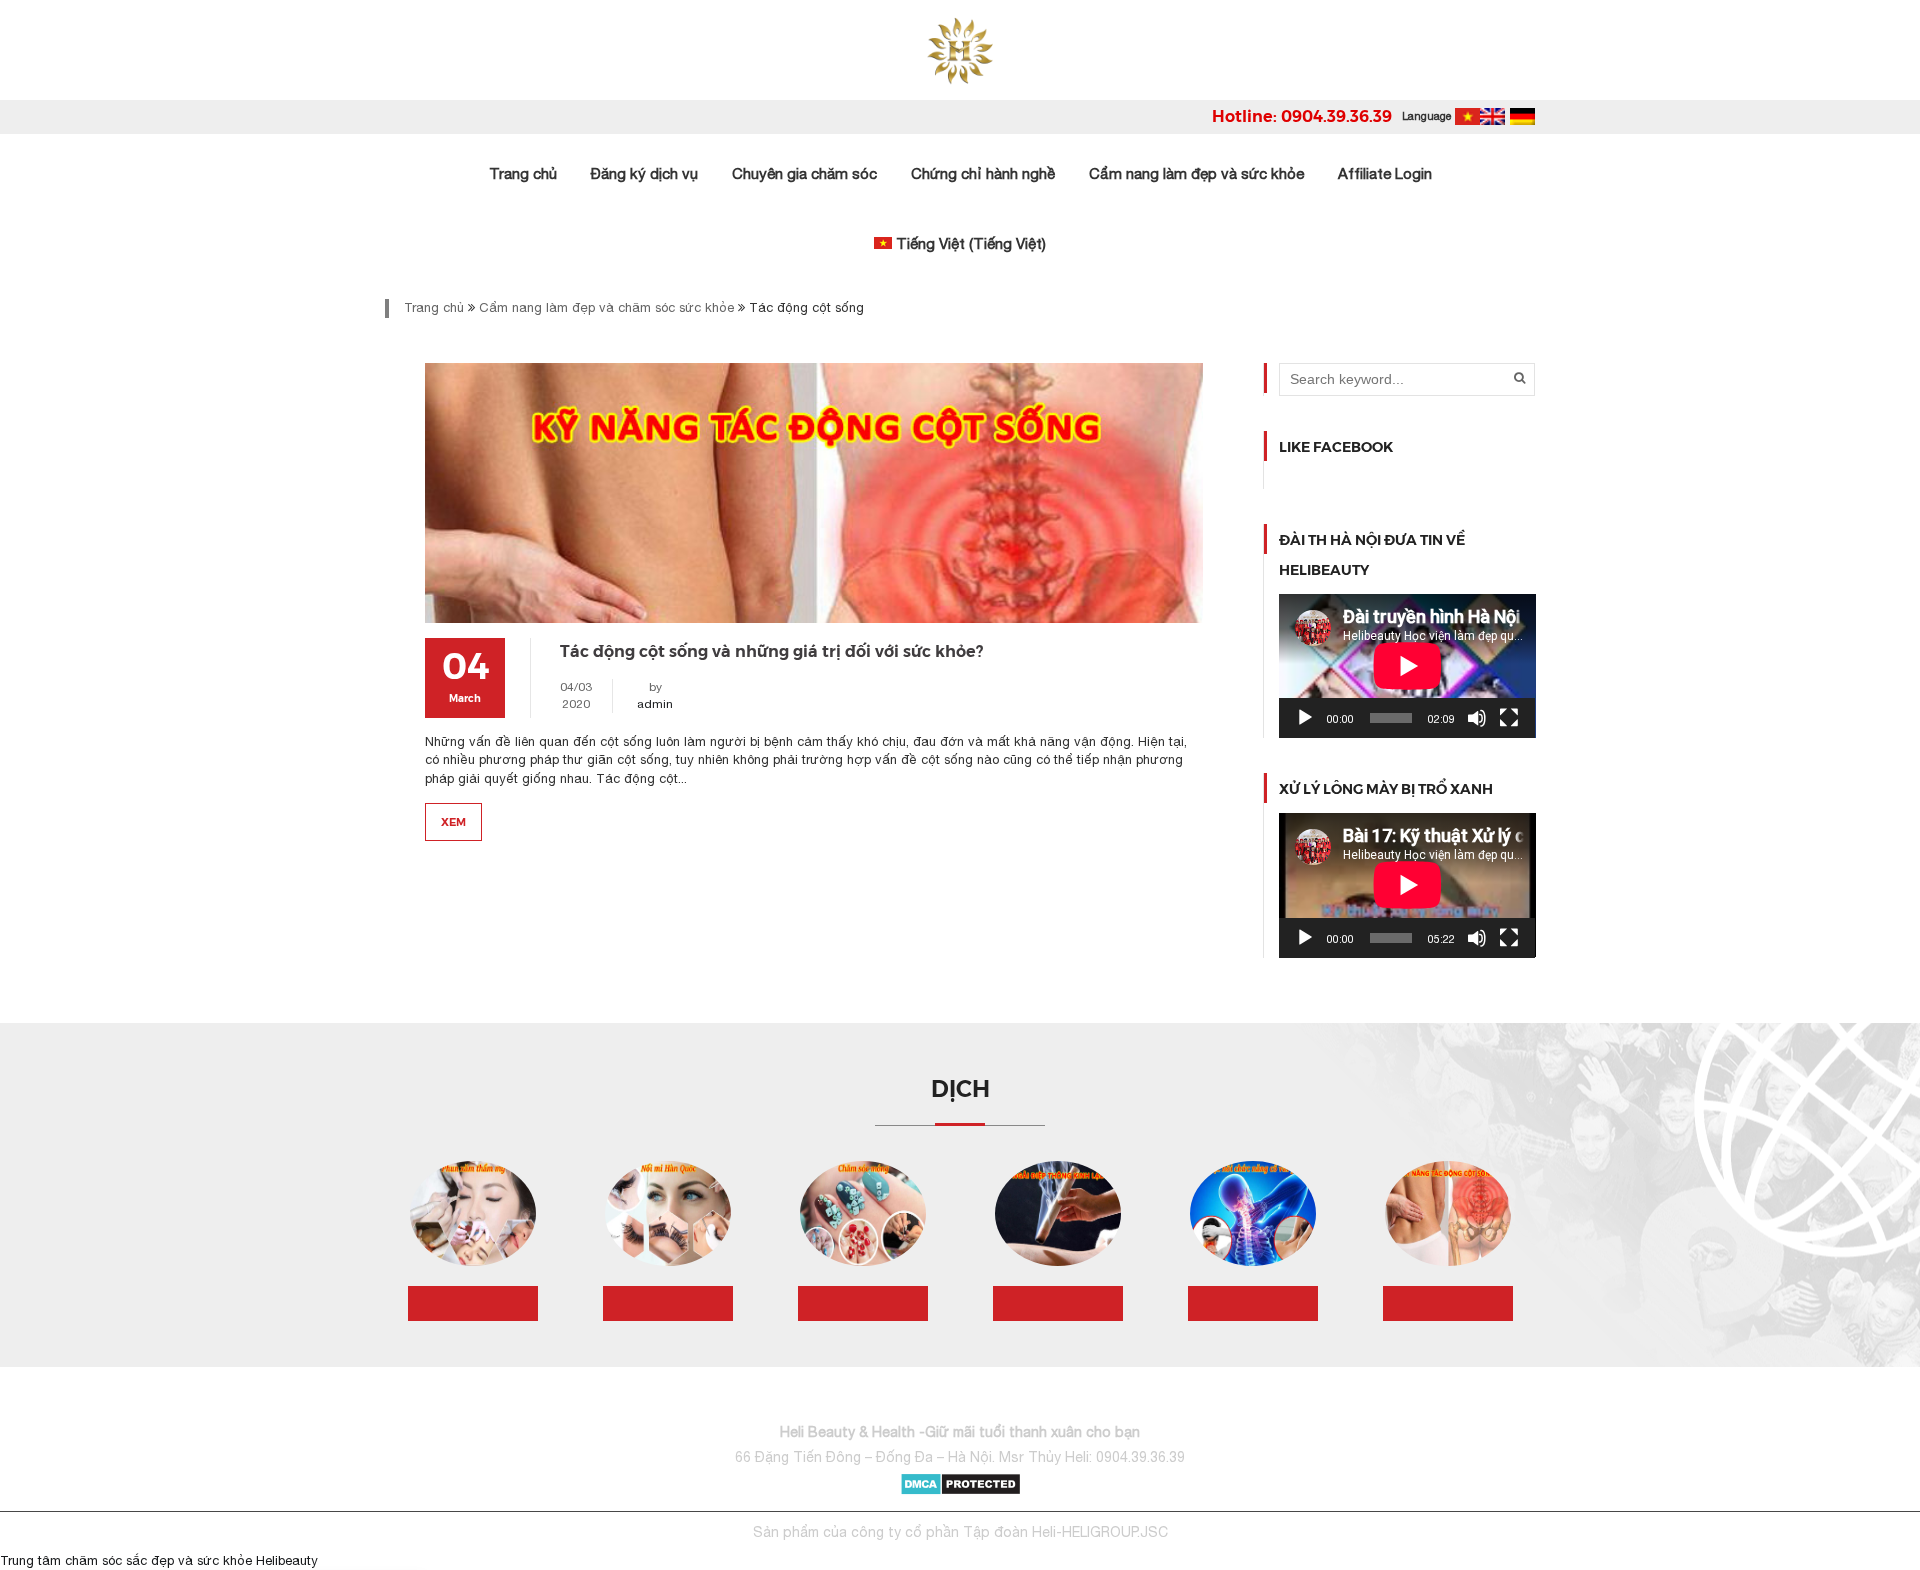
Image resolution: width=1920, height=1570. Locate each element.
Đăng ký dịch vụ (644, 173)
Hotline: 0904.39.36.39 (1302, 115)
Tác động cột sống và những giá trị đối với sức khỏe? (771, 650)
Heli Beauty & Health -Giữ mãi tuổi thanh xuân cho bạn (960, 1432)
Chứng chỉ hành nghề (983, 173)
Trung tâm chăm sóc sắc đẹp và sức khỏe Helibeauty (159, 1560)
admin (655, 704)
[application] (1407, 666)
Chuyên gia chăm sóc (804, 173)
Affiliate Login (1385, 173)
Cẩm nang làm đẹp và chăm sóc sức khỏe (606, 307)
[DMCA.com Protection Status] (960, 1482)
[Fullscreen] (1509, 718)
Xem (453, 821)
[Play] (1305, 718)
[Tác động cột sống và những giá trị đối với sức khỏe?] (814, 493)
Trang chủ (523, 173)
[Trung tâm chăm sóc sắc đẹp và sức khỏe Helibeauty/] (960, 50)
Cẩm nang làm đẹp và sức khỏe (1196, 173)
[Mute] (1477, 718)
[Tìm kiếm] (1519, 378)
